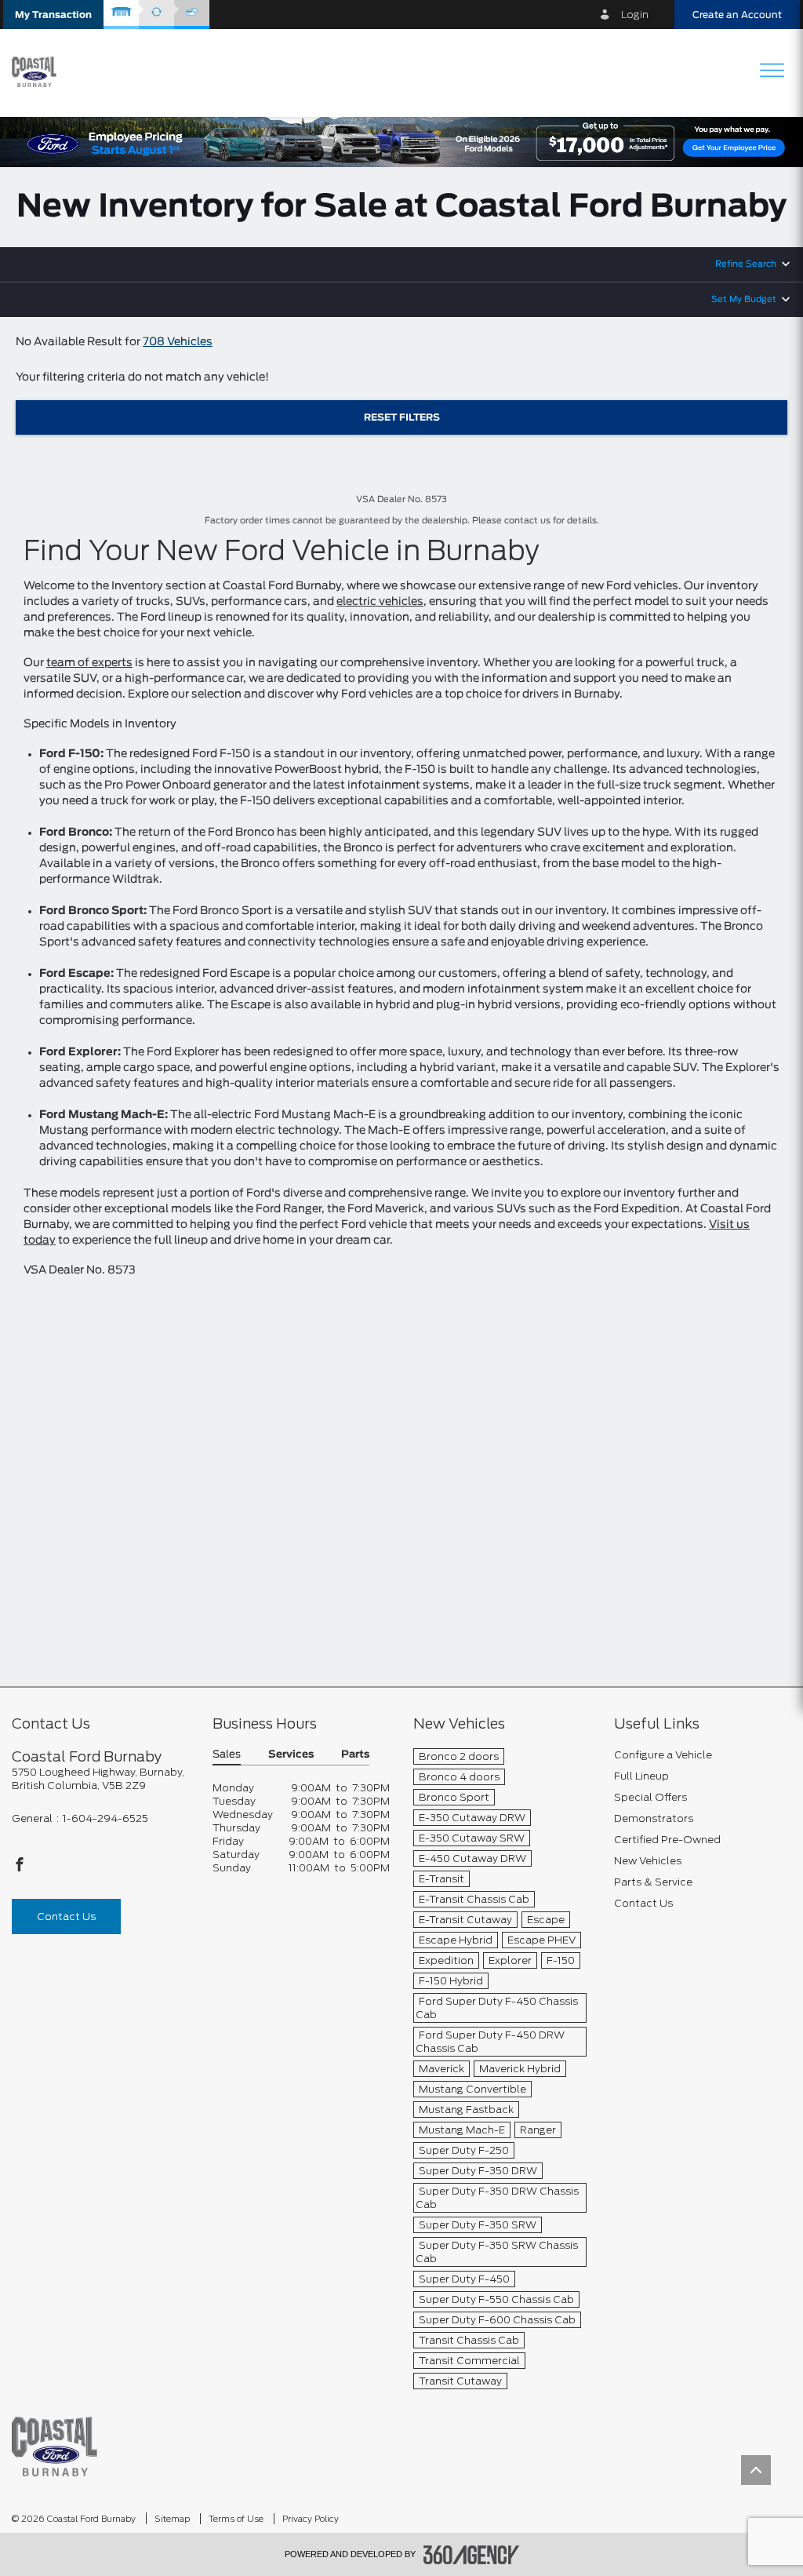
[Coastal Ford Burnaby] (55, 2446)
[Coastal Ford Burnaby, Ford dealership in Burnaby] (40, 72)
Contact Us (66, 1917)
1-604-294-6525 (105, 1818)
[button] (53, 15)
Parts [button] (355, 1755)
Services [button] (291, 1755)
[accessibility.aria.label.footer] (471, 2555)
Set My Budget (744, 300)
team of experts (89, 663)
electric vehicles (380, 602)
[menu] (772, 72)
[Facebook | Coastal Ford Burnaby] (20, 1869)
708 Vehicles (178, 342)
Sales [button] (227, 1755)
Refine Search (746, 265)
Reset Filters (402, 417)
